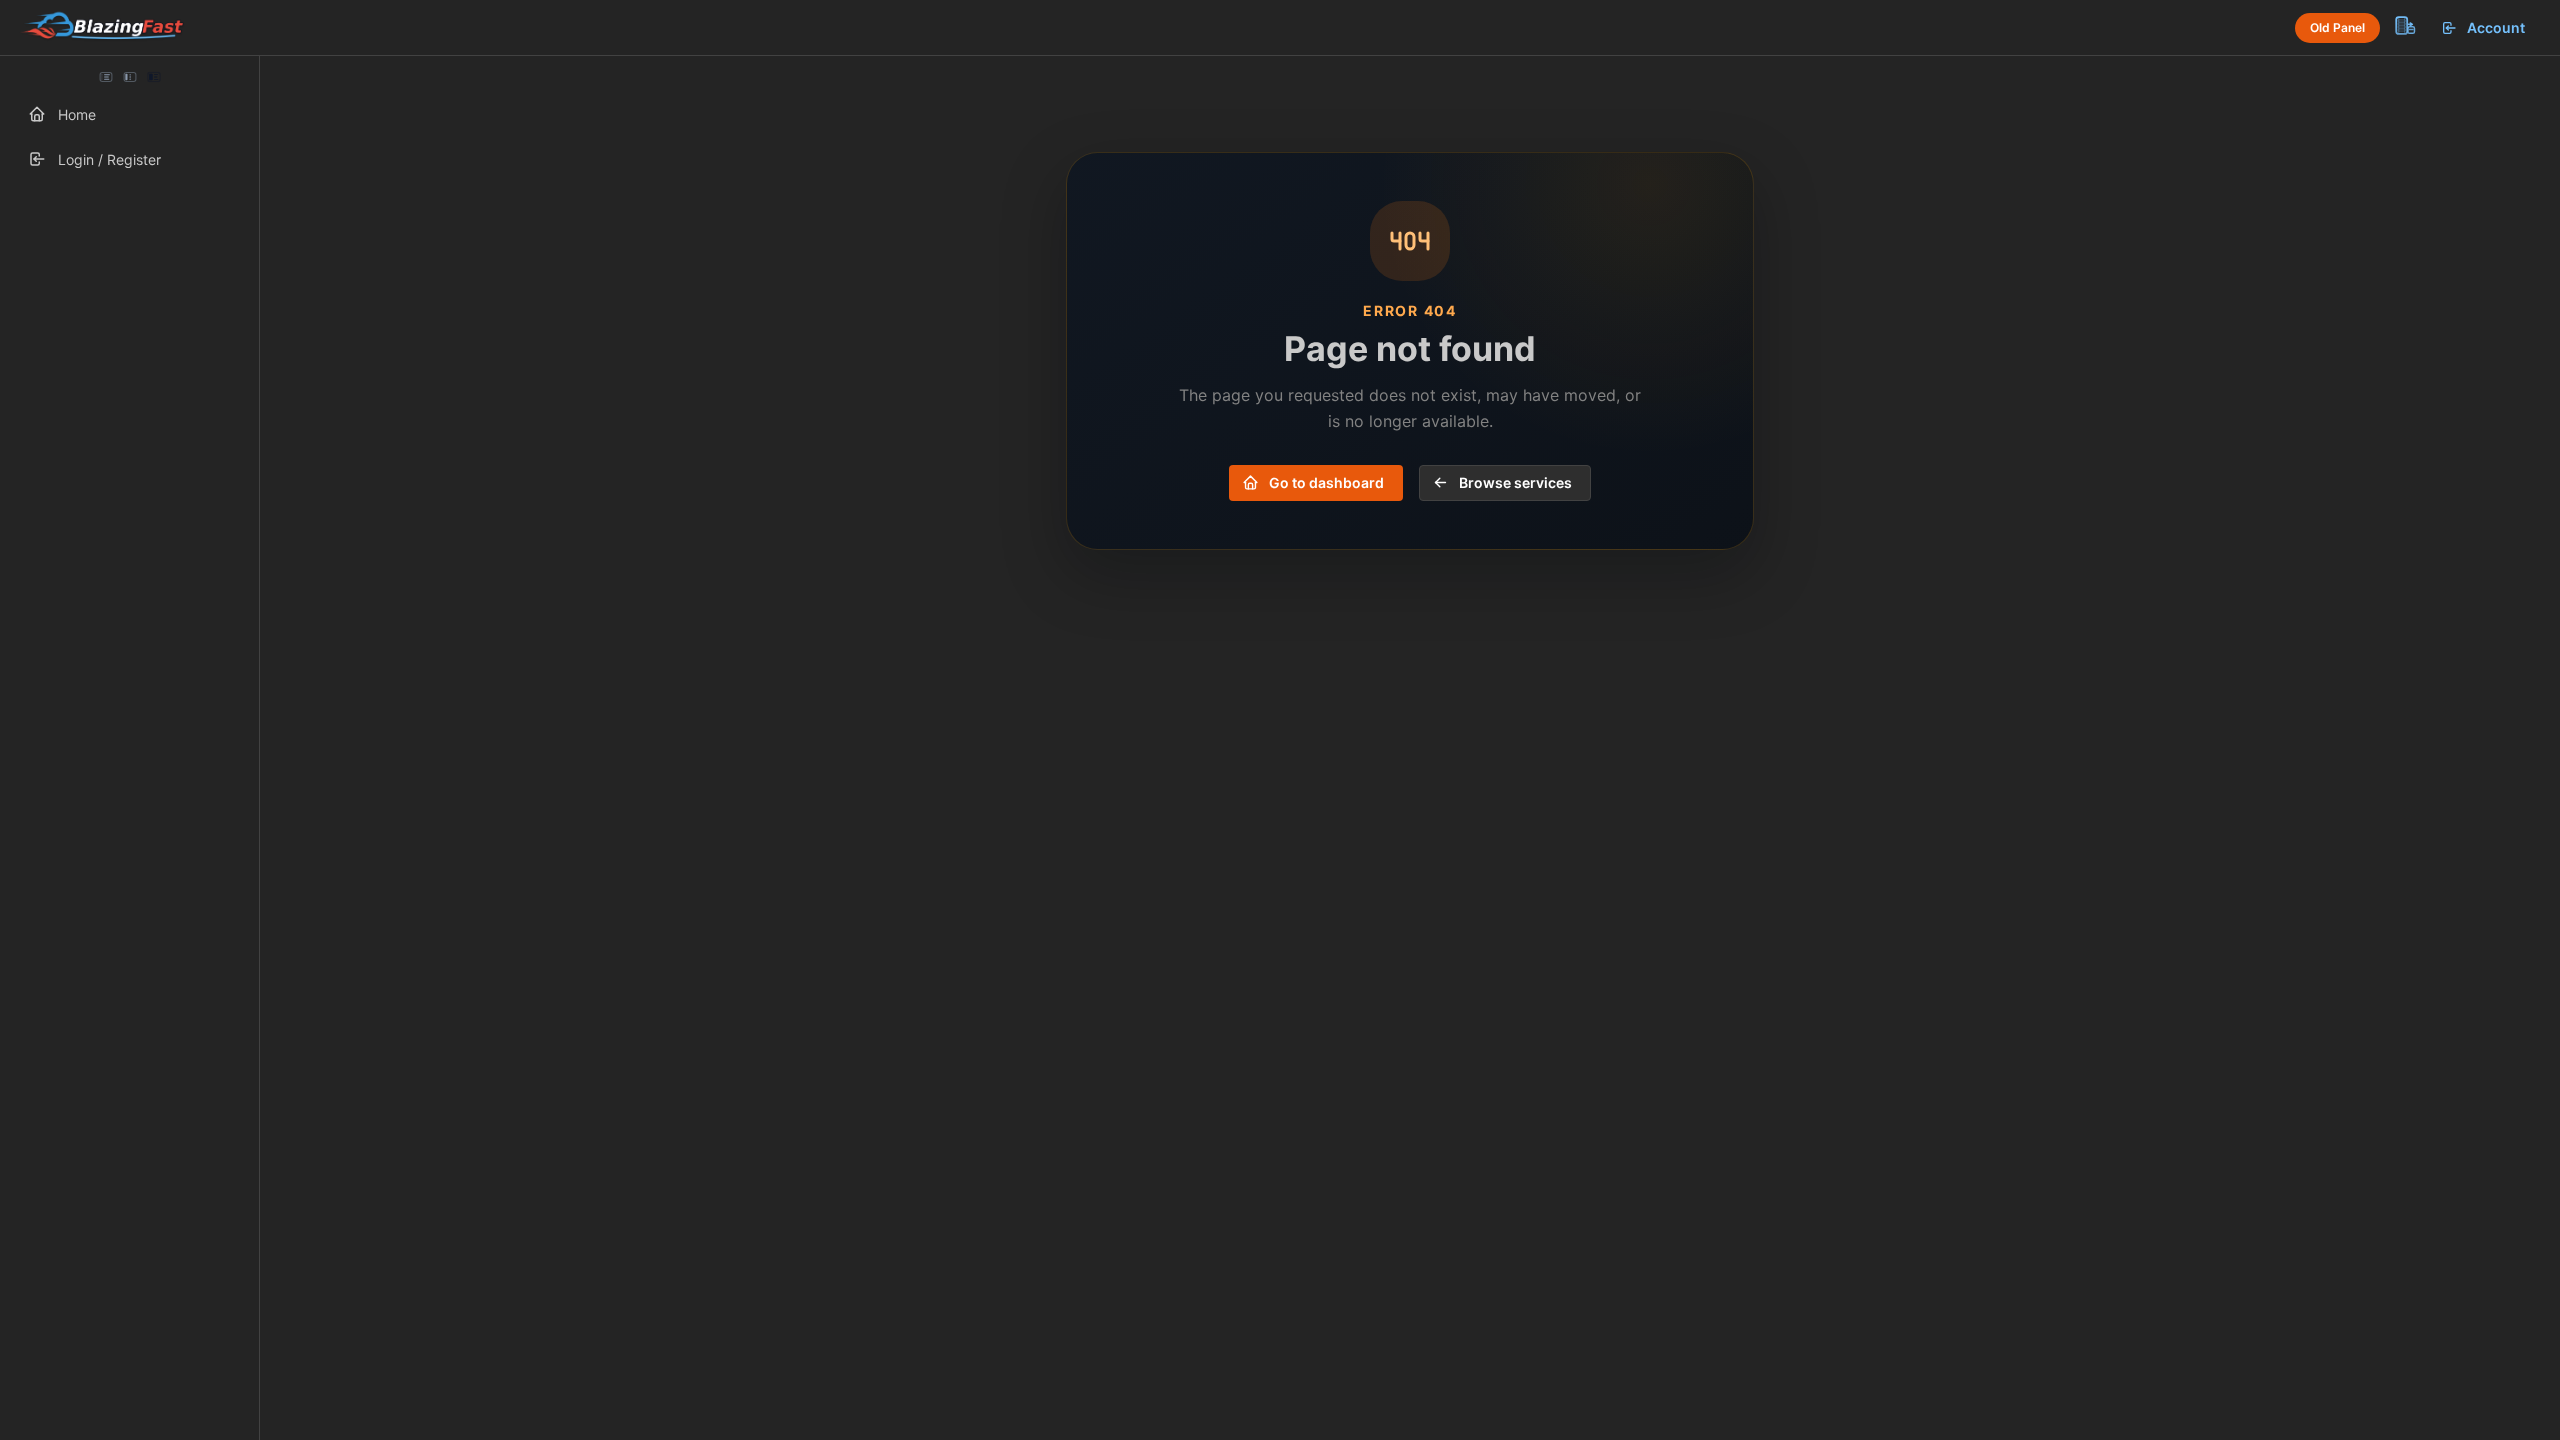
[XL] (153, 77)
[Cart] (2404, 25)
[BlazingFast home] (102, 28)
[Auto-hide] (106, 77)
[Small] (130, 77)
